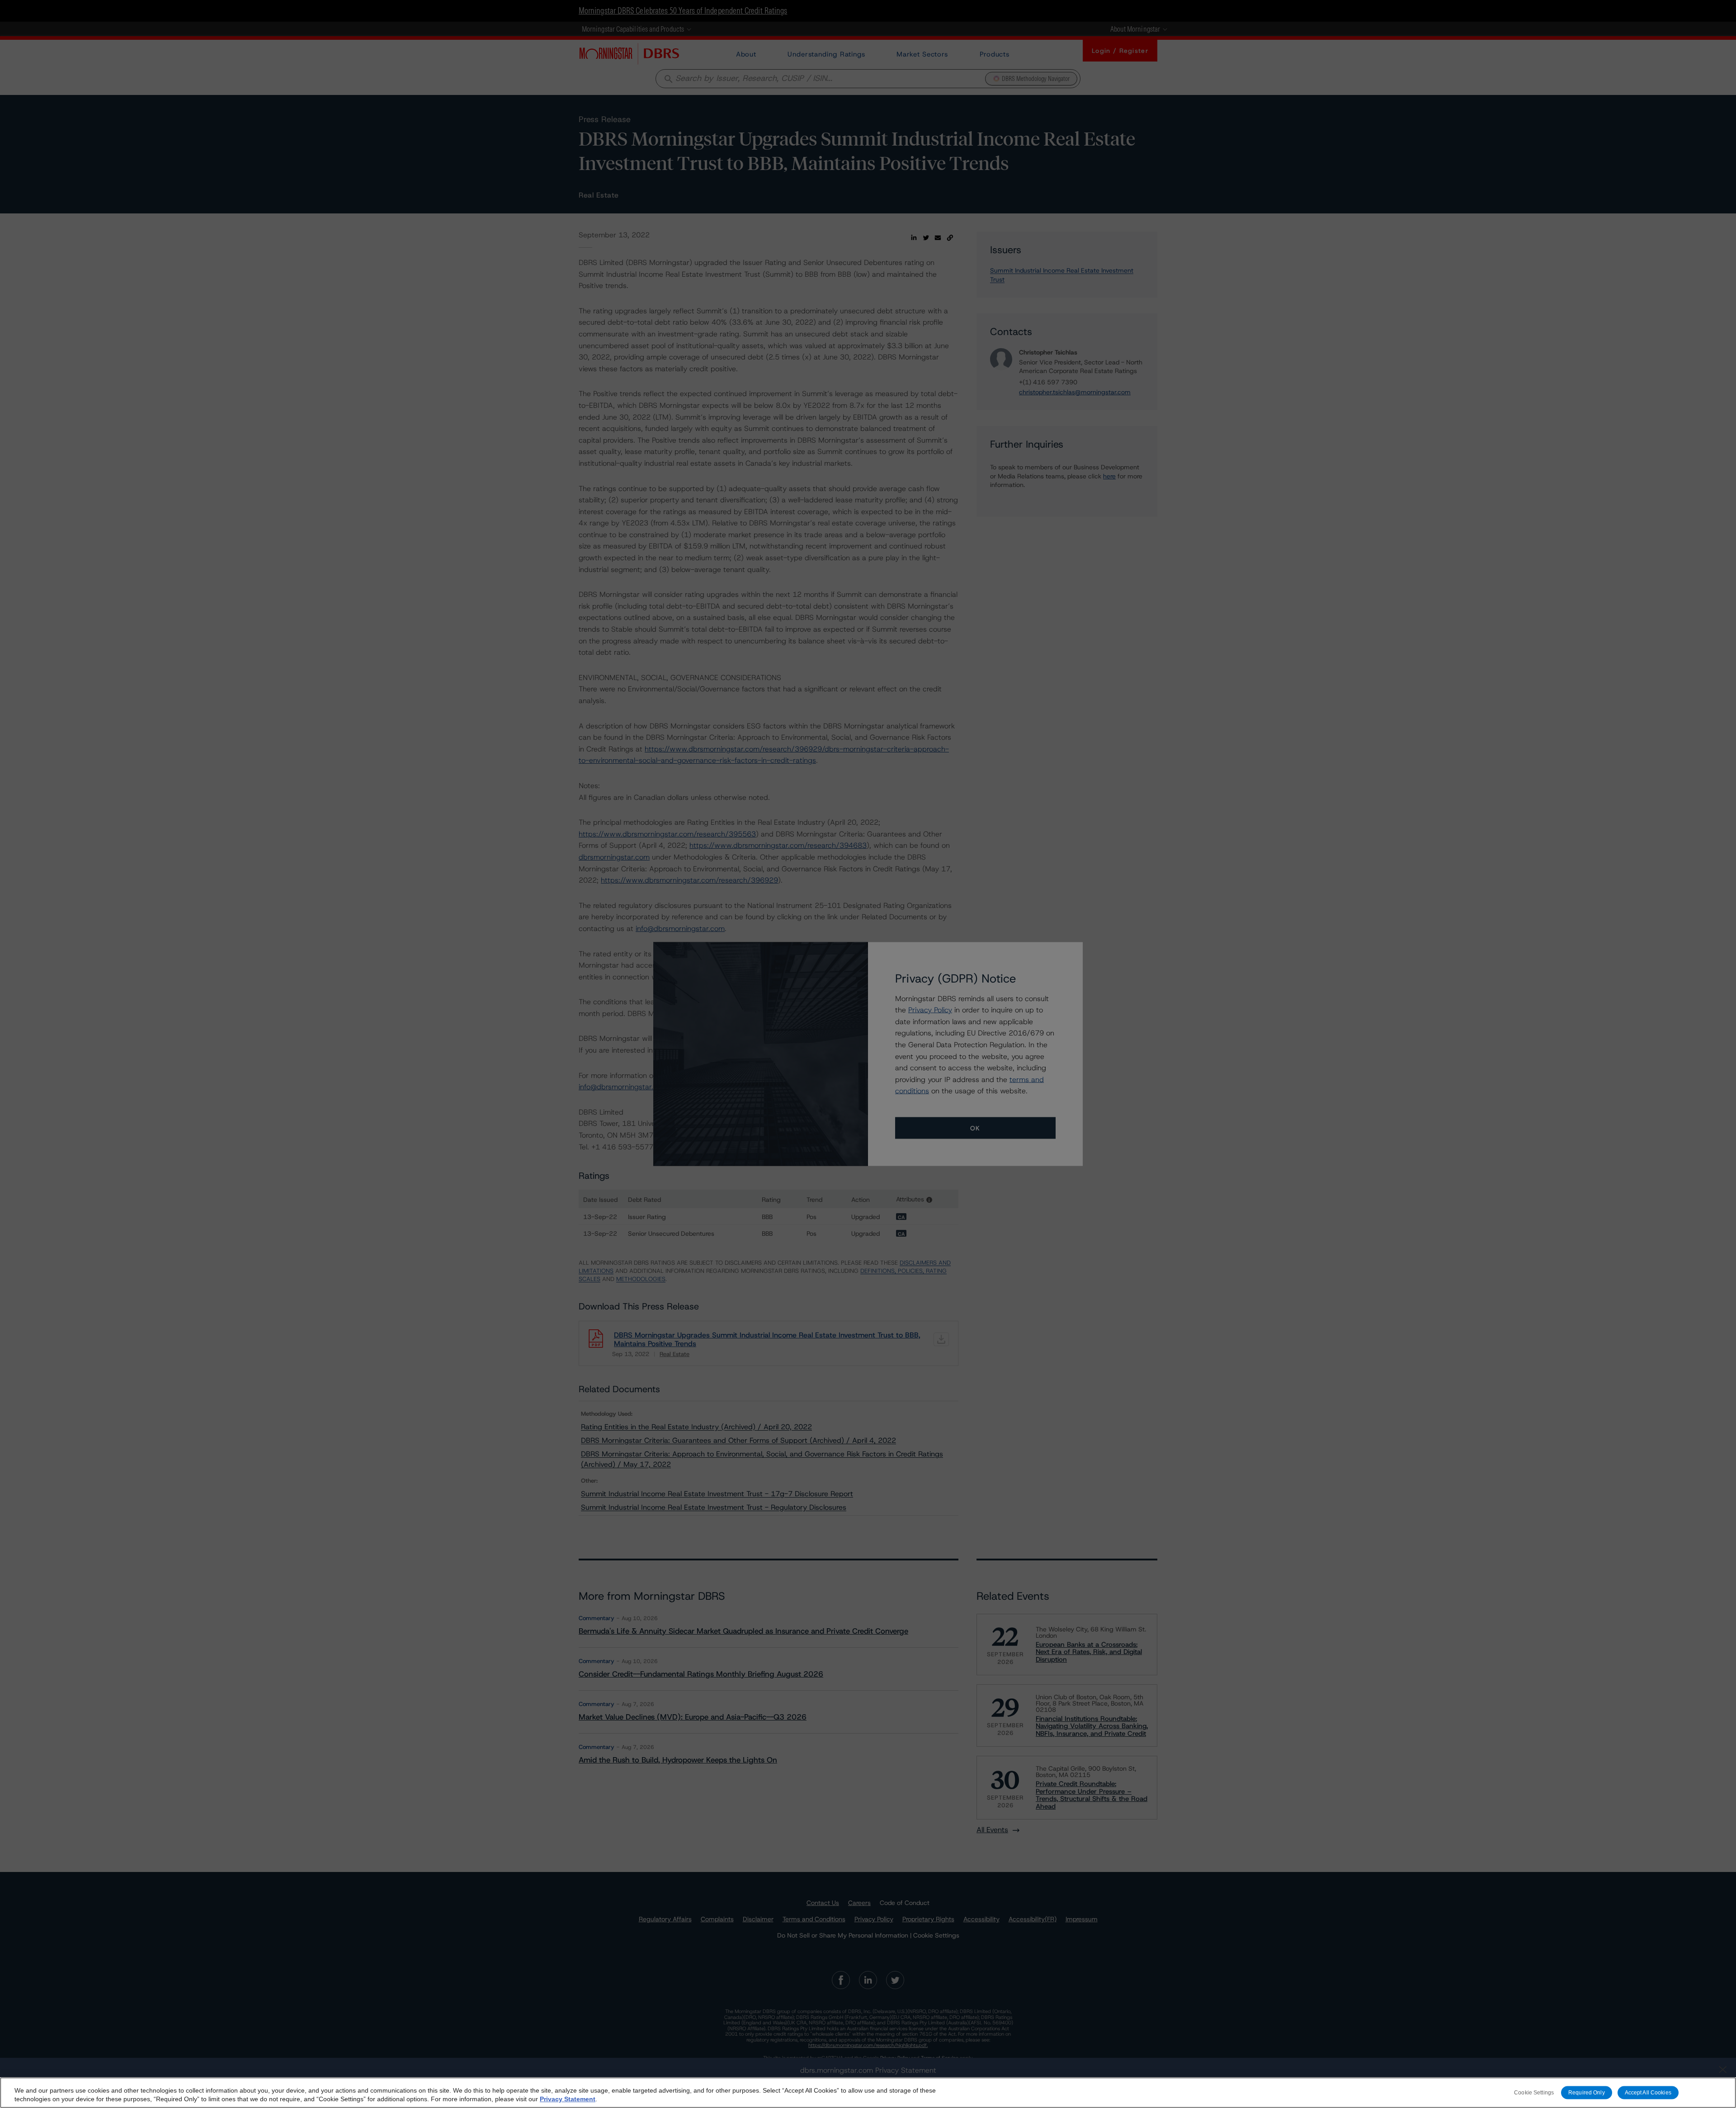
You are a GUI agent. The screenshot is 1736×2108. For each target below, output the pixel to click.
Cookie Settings (1534, 2092)
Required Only (1587, 2092)
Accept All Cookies (1648, 2092)
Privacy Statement (568, 2099)
